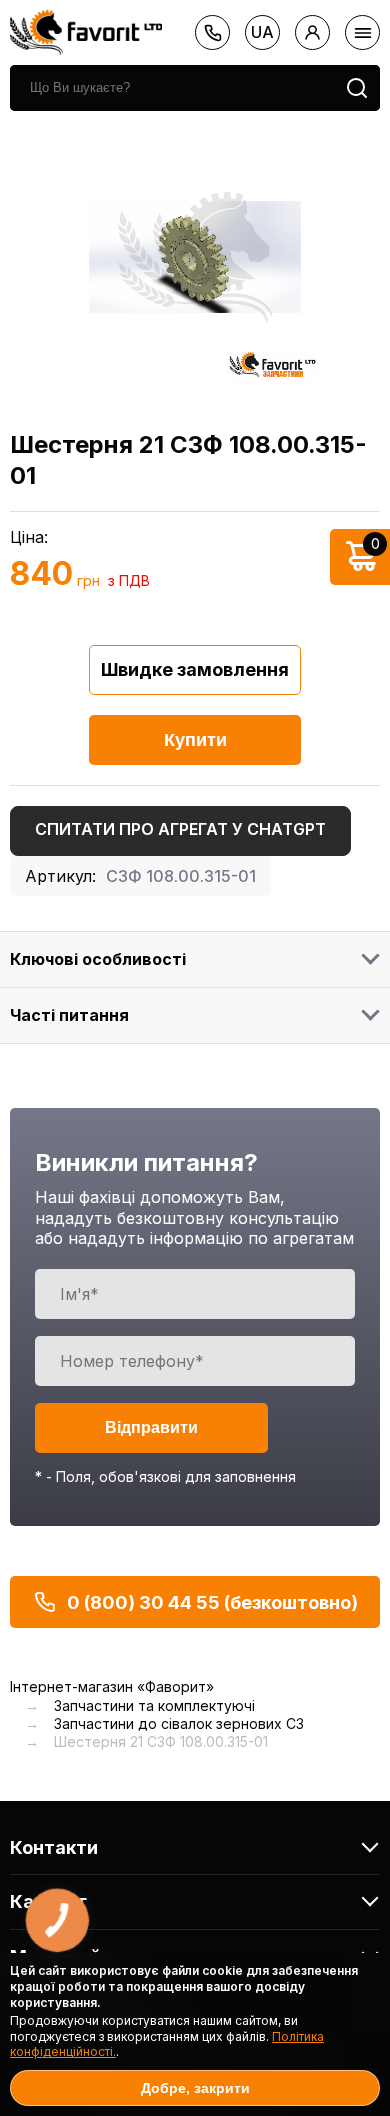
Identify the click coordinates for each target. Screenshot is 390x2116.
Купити (195, 740)
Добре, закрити (195, 2088)
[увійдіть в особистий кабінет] (312, 32)
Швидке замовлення (195, 669)
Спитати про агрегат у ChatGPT (180, 829)
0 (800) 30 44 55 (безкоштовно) (212, 1602)
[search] (357, 88)
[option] (195, 257)
